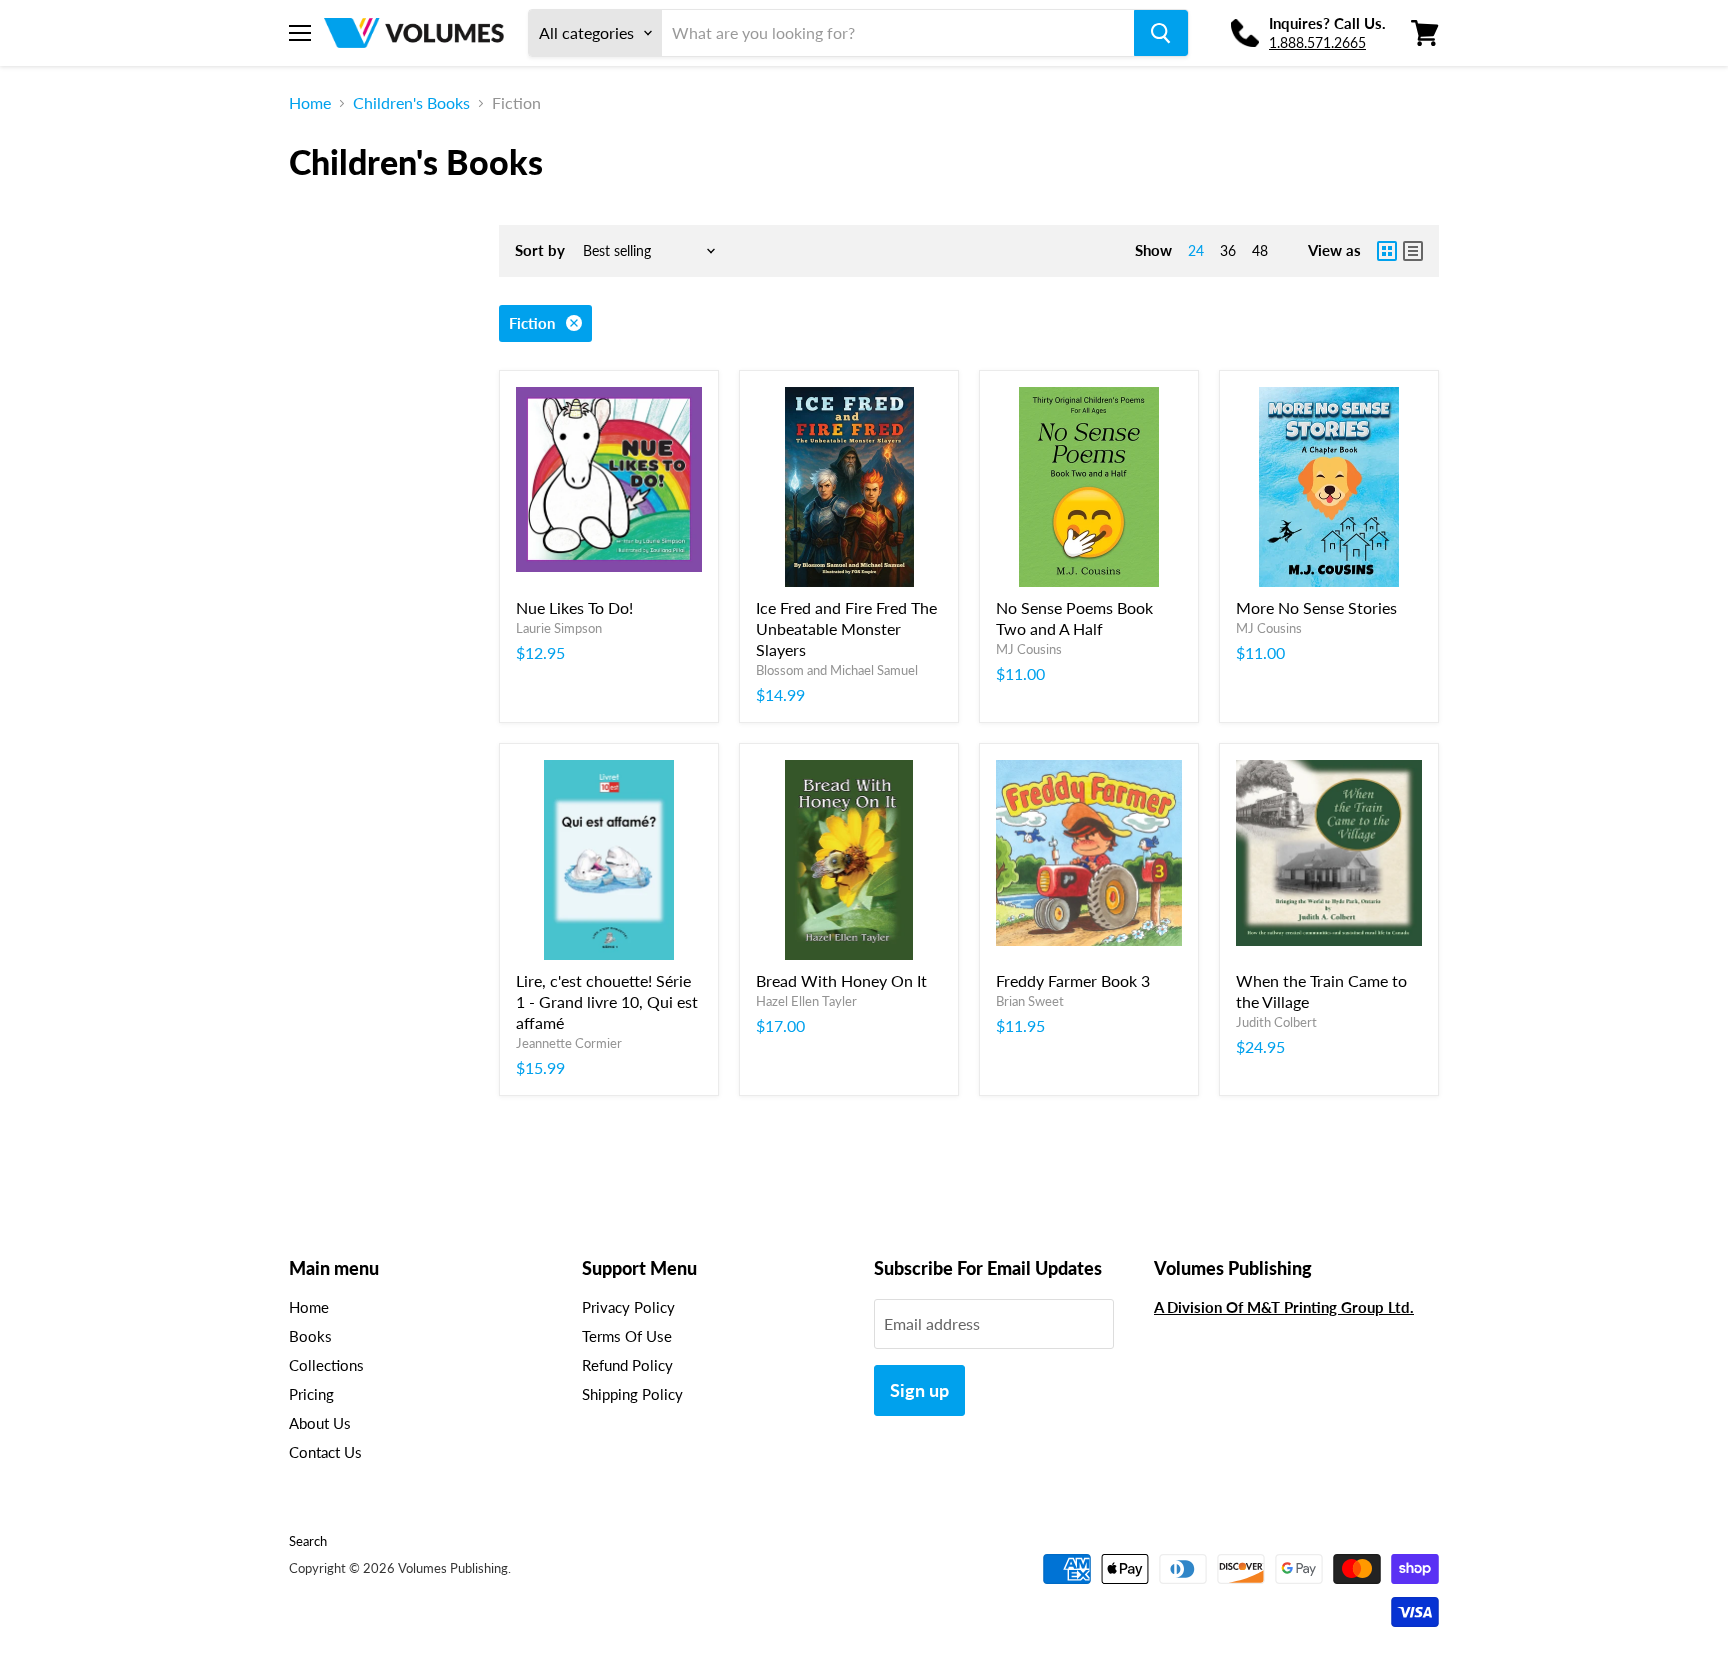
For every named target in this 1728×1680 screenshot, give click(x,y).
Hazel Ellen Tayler (806, 1001)
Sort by (540, 250)
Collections (326, 1365)
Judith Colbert (1276, 1022)
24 (1196, 250)
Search (308, 1541)
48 (1260, 250)
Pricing (311, 1394)
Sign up (919, 1390)
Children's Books (411, 103)
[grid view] (1387, 251)
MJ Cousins (1029, 649)
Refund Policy (627, 1365)
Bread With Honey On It (841, 980)
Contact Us (325, 1452)
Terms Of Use (627, 1336)
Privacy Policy (628, 1307)
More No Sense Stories (1316, 607)
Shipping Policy (632, 1394)
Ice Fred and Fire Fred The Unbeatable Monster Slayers (846, 628)
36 (1228, 250)
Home (310, 103)
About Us (320, 1423)
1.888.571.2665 (1317, 42)
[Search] (1161, 33)
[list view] (1413, 251)
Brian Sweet (1030, 1001)
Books (310, 1336)
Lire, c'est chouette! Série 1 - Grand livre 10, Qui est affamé (607, 1001)
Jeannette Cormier (569, 1043)
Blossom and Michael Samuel (837, 670)
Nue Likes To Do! (574, 607)
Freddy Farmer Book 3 (1073, 980)
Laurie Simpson (559, 628)
